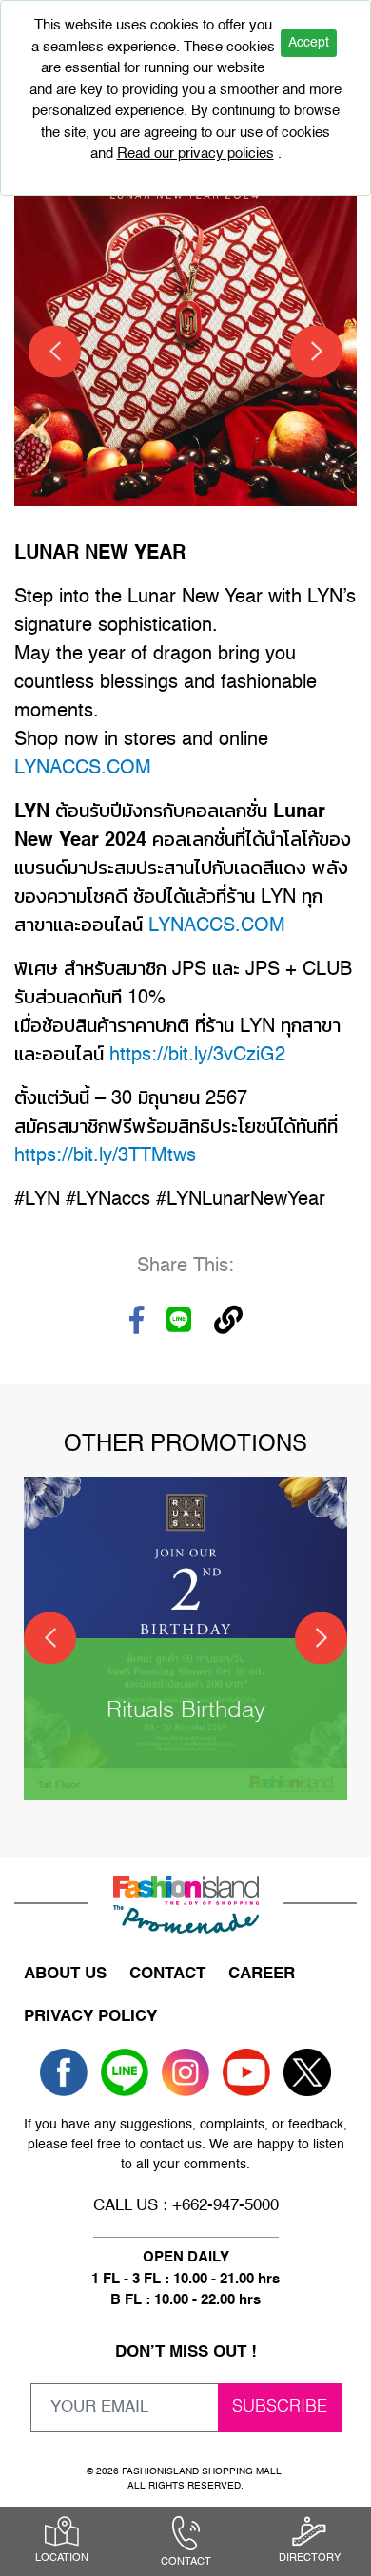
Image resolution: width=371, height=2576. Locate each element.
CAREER (262, 1974)
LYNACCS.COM (83, 769)
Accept (309, 43)
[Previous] (55, 351)
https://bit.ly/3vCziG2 (197, 1056)
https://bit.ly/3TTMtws (105, 1156)
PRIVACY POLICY (90, 2017)
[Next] (316, 351)
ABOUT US (65, 1974)
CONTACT (167, 1974)
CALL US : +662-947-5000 (186, 2206)
